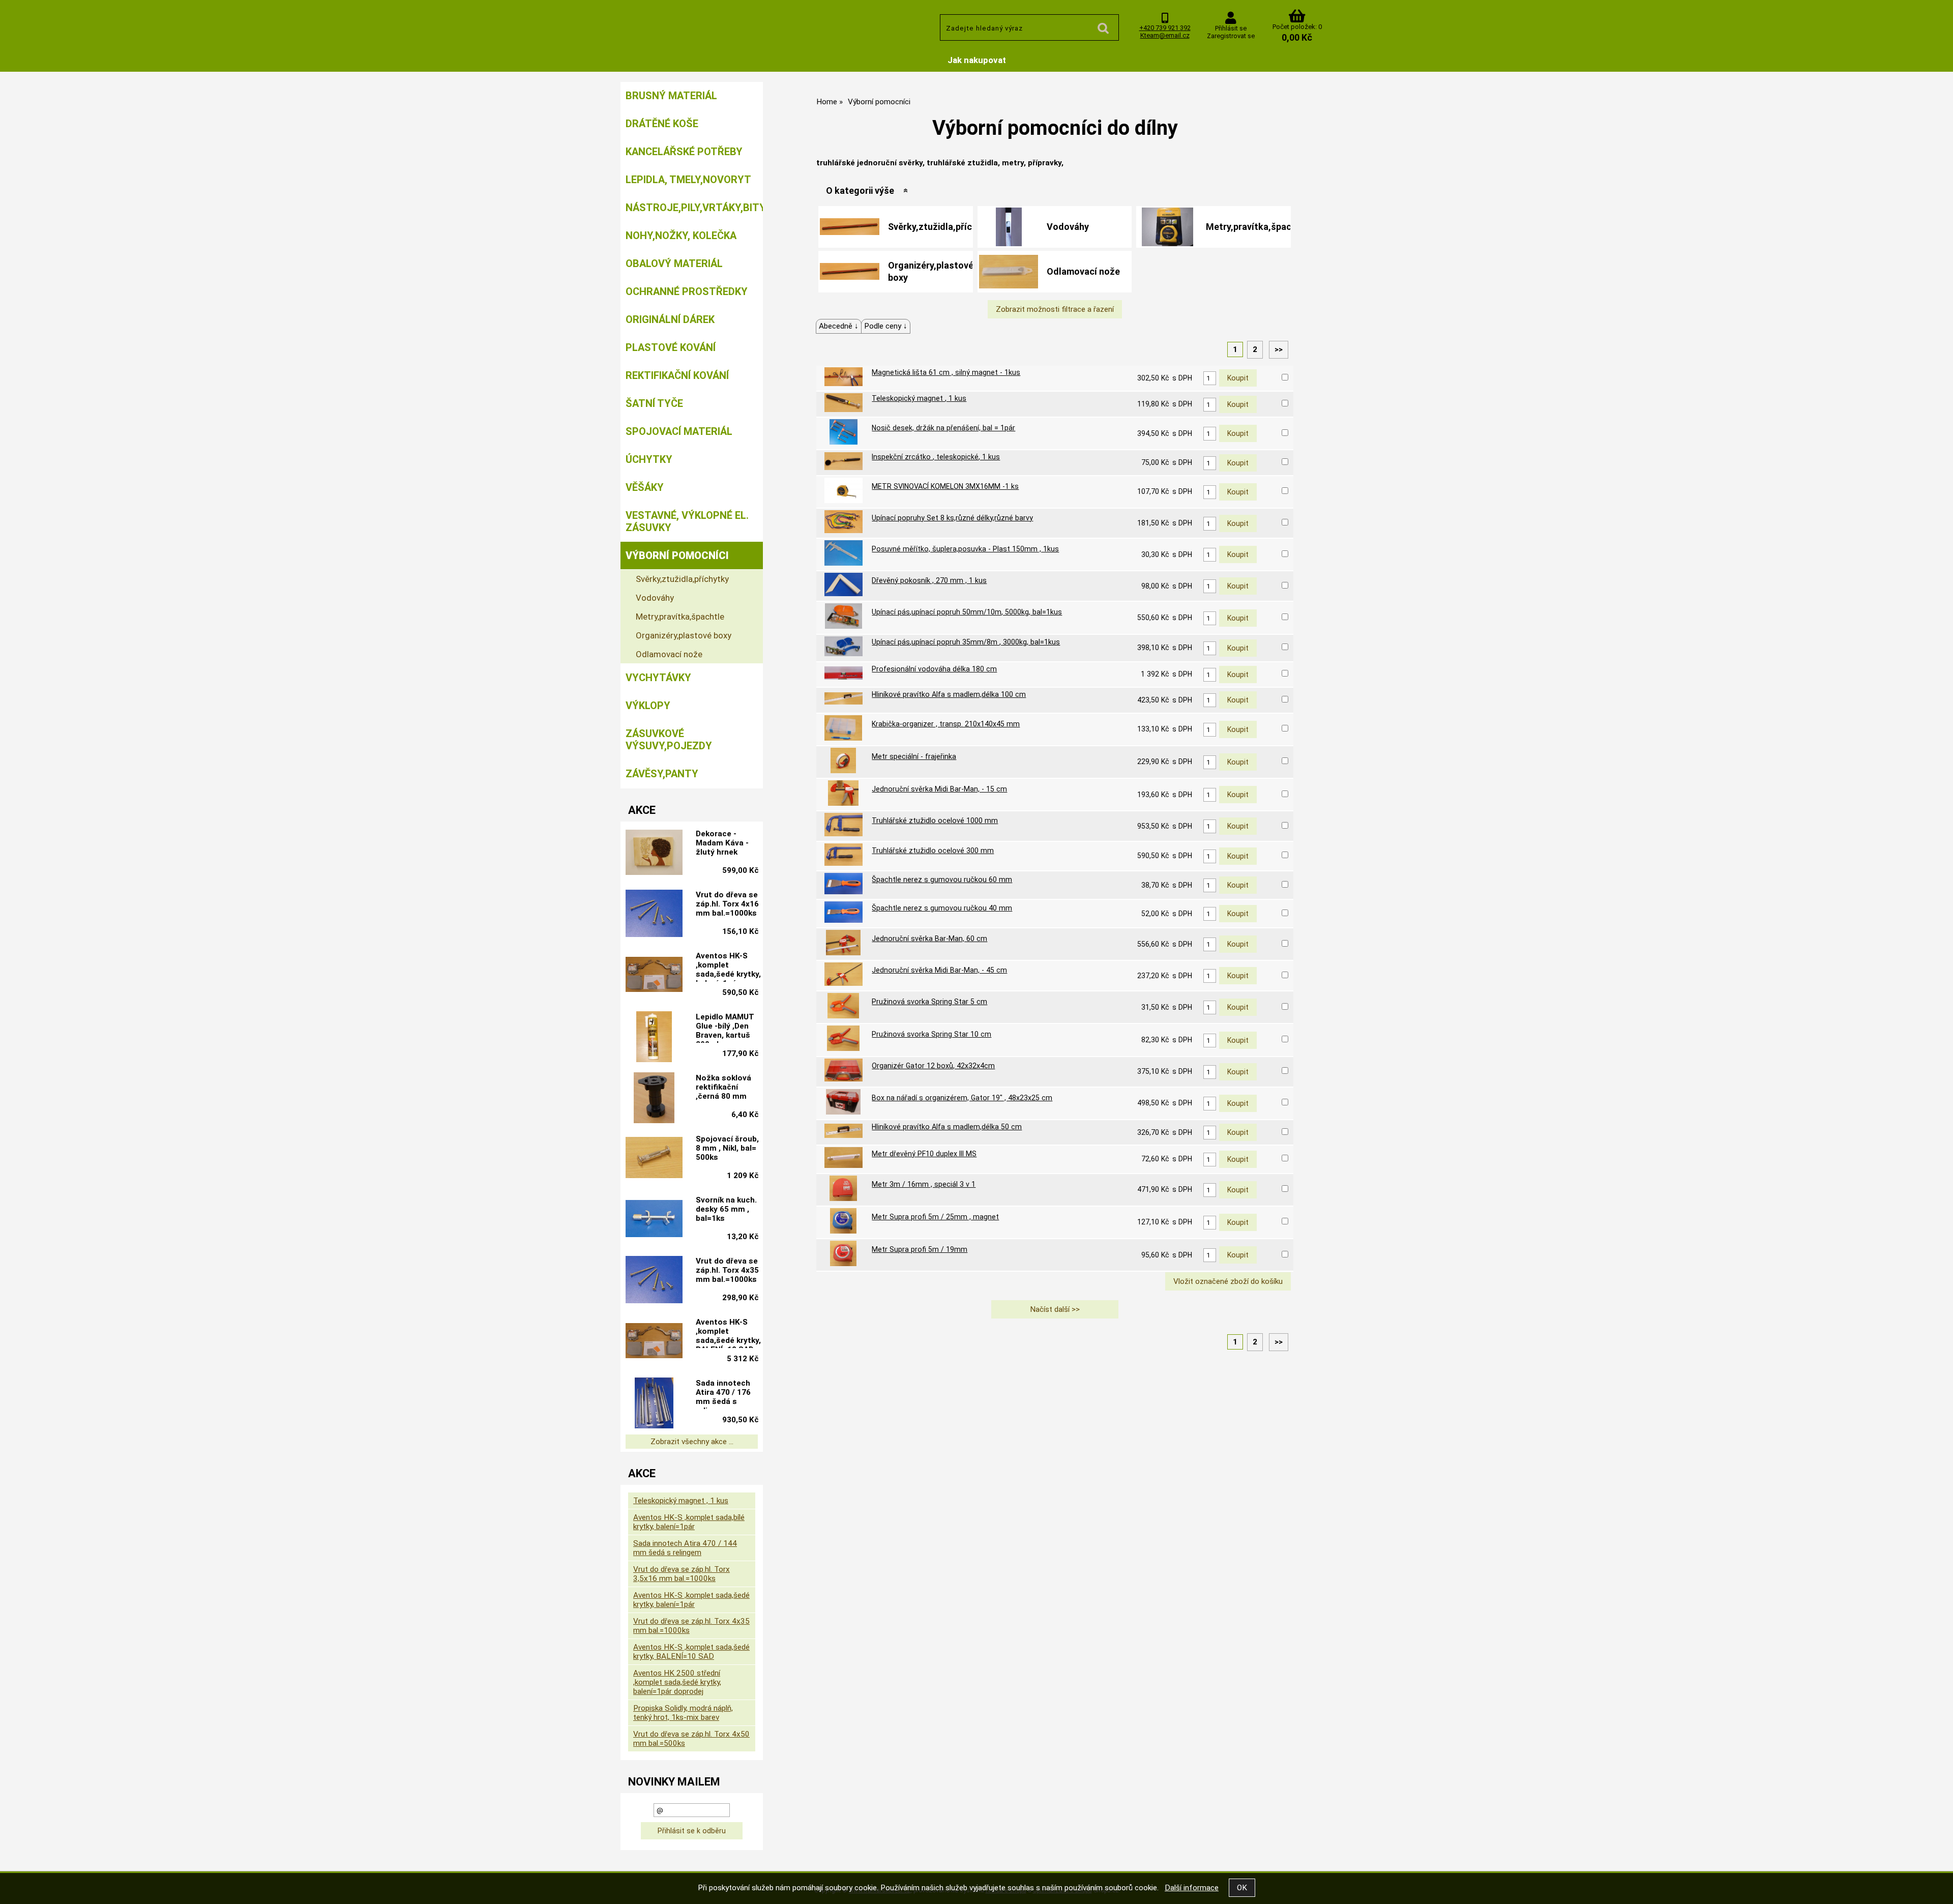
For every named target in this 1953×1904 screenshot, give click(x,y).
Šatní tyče (654, 403)
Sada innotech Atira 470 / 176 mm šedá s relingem (723, 1394)
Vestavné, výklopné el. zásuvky (687, 521)
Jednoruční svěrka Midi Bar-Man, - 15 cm (939, 789)
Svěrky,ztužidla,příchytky (942, 227)
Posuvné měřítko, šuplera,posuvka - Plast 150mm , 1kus (965, 549)
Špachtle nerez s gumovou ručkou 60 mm (942, 880)
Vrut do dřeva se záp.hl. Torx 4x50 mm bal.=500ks (691, 1739)
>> (1279, 349)
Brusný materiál (671, 96)
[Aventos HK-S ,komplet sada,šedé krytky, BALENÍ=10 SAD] (654, 1342)
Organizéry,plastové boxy (931, 271)
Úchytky (649, 459)
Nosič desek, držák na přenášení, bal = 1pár (943, 428)
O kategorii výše (860, 191)
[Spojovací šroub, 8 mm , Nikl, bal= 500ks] (654, 1159)
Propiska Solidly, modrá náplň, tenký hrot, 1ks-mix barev (683, 1713)
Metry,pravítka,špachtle (1257, 227)
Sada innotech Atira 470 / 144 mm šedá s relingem (685, 1548)
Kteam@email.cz (1165, 35)
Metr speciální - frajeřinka (914, 756)
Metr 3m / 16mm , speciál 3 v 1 (924, 1184)
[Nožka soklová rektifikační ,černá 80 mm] (654, 1098)
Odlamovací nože (1083, 271)
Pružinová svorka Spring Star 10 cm (931, 1034)
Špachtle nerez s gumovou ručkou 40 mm (942, 908)
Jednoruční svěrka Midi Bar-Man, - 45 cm (939, 970)
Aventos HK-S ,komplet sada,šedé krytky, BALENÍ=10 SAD (728, 1333)
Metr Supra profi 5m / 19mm (920, 1249)
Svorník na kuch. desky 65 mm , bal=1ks (726, 1209)
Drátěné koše (662, 124)
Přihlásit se (1231, 28)
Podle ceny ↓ (886, 326)
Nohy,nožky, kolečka (681, 236)
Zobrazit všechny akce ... (692, 1442)
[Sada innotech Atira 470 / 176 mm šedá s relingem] (654, 1403)
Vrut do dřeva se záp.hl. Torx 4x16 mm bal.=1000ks (727, 904)
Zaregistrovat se (1231, 36)
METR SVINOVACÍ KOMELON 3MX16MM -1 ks (945, 486)
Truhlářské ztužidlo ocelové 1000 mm (935, 821)
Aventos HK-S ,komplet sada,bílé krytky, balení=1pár (689, 1522)
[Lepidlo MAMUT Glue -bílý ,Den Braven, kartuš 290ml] (654, 1037)
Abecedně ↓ (839, 326)
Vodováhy (1068, 227)
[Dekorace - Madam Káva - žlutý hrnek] (654, 853)
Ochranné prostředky (687, 291)
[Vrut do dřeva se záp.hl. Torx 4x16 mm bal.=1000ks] (654, 915)
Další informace (1192, 1888)
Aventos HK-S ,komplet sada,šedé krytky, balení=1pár (728, 966)
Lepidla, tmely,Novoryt (688, 180)
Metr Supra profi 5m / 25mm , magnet (935, 1217)
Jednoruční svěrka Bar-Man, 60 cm (929, 939)
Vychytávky (658, 678)
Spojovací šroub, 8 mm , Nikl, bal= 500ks (727, 1148)
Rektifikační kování (677, 375)
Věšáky (645, 487)
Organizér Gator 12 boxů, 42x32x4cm (933, 1066)
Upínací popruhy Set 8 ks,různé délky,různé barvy (952, 518)
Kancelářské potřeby (684, 152)
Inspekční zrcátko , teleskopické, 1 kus (936, 457)
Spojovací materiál (679, 431)
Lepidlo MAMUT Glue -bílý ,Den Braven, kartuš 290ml (725, 1028)
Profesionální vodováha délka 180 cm (934, 669)
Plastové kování (671, 347)
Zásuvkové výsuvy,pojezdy (669, 740)
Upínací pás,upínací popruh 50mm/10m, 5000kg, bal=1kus (967, 612)
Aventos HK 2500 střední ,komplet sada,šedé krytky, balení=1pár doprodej (677, 1682)
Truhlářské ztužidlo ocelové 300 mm (933, 851)
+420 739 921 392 (1165, 28)
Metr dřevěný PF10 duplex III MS (924, 1154)
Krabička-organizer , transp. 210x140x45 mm (946, 724)
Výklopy (648, 706)
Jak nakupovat (977, 60)
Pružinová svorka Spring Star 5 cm (929, 1002)
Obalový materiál (674, 263)
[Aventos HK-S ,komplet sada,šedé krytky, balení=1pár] (654, 975)
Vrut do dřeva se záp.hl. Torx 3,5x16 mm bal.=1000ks (682, 1574)
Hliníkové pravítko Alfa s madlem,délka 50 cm (947, 1127)
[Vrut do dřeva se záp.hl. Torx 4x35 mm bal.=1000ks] (654, 1281)
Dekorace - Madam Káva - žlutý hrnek (722, 843)
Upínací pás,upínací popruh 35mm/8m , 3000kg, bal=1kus (966, 642)
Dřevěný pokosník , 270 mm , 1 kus (929, 580)
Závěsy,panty (662, 774)
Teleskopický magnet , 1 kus (919, 398)
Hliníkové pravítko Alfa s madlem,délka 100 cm (949, 694)
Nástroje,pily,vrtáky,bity (694, 208)
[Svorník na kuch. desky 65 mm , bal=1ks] (654, 1220)
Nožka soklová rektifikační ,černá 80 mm (723, 1087)
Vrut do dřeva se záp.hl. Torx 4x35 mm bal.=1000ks (727, 1270)
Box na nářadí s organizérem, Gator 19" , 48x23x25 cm (962, 1098)
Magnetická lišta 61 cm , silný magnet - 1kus (946, 372)
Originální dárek (670, 319)
